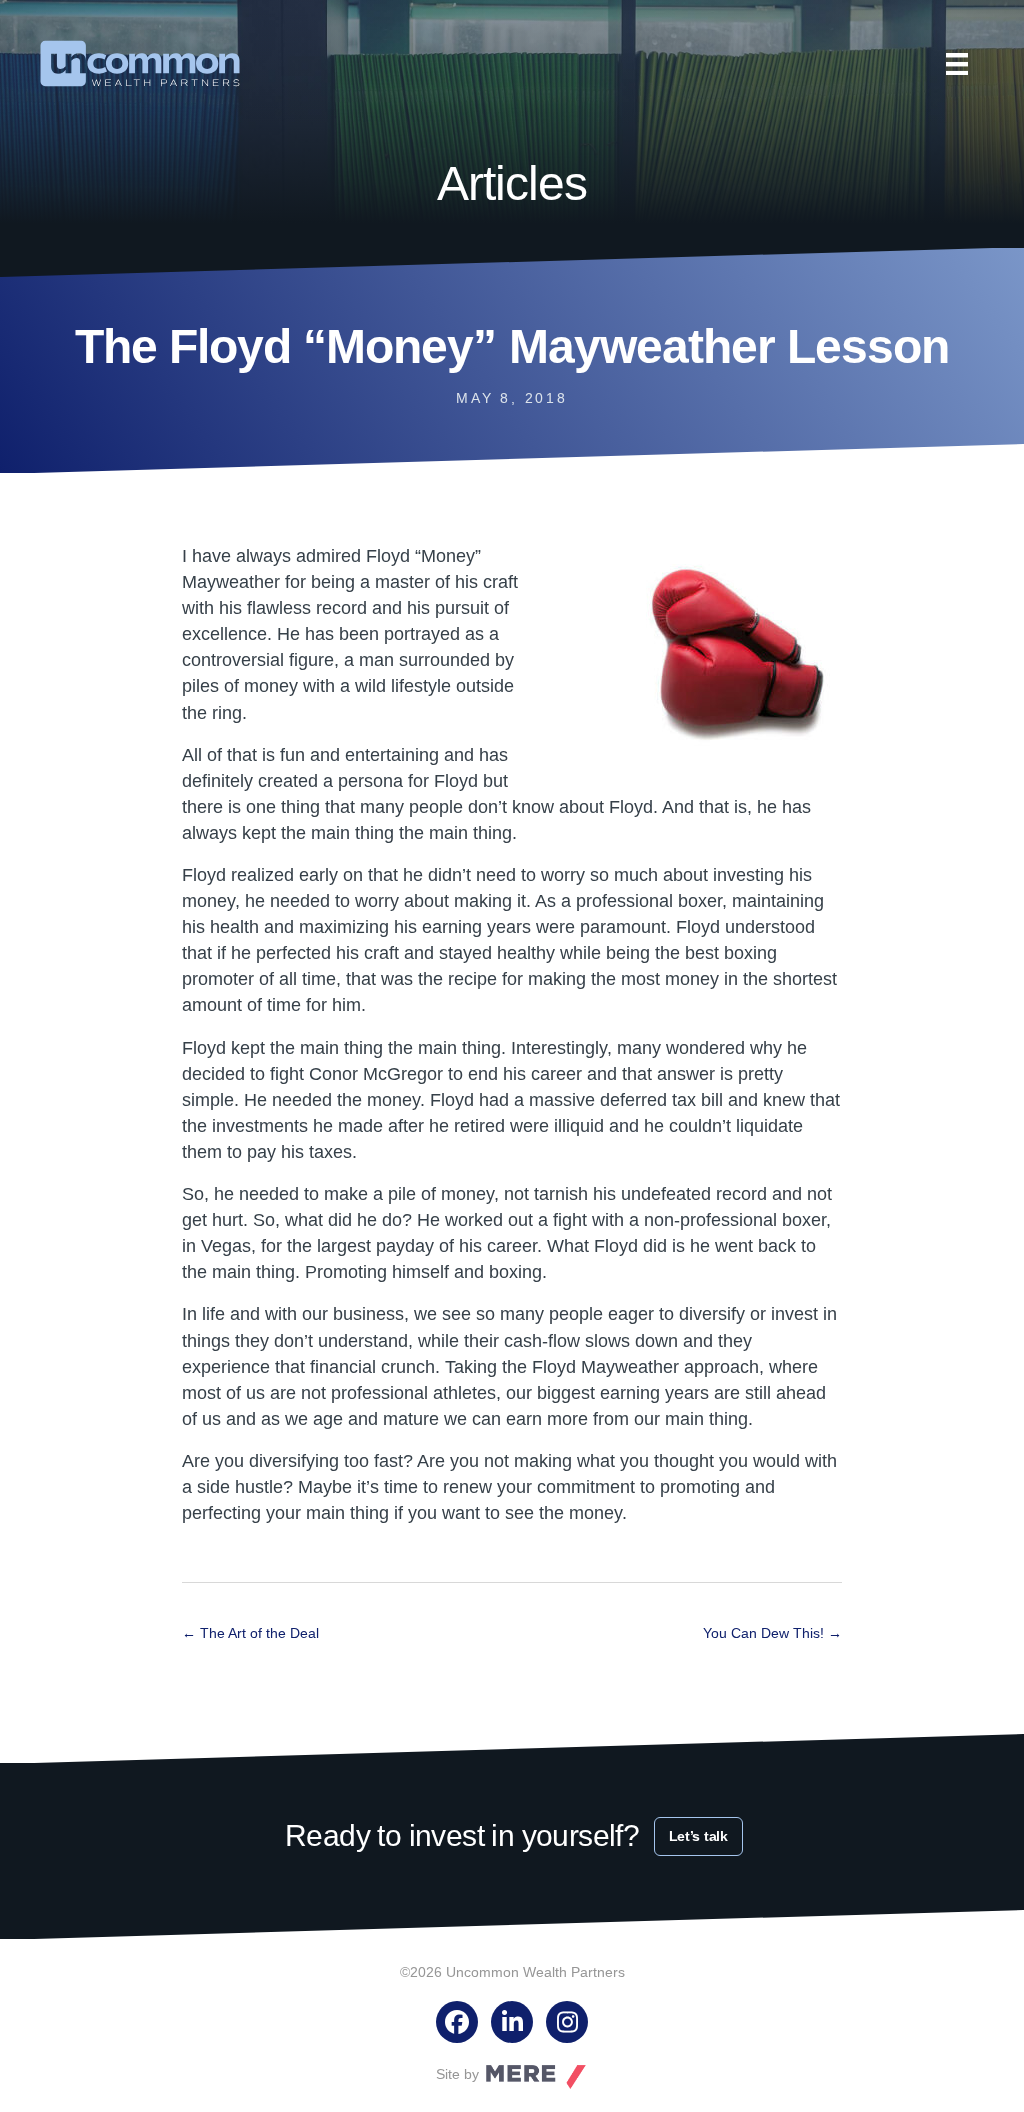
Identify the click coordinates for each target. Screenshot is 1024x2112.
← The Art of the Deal (250, 1633)
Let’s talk (698, 1836)
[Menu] (957, 64)
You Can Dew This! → (772, 1633)
